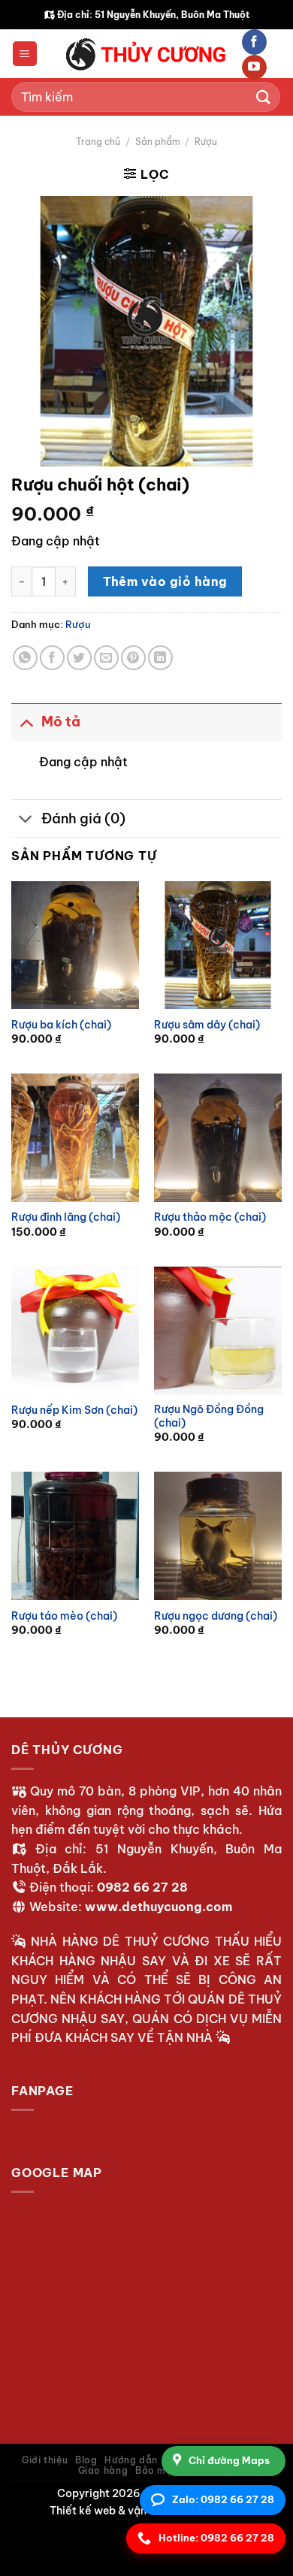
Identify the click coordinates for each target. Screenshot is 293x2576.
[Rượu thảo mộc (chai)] (218, 1137)
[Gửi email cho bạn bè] (106, 658)
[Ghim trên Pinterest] (133, 658)
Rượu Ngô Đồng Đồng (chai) (209, 1416)
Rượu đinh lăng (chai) (66, 1217)
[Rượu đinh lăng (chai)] (75, 1137)
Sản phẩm (158, 142)
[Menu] (25, 54)
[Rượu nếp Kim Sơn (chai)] (75, 1330)
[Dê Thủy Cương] (146, 54)
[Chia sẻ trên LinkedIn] (160, 658)
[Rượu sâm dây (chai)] (218, 945)
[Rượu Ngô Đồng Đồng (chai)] (218, 1330)
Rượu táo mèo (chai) (64, 1616)
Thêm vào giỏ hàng (165, 581)
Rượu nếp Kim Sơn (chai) (74, 1410)
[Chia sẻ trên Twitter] (79, 658)
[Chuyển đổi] (26, 722)
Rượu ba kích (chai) (61, 1025)
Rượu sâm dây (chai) (207, 1025)
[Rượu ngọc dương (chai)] (218, 1536)
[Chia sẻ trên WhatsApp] (25, 658)
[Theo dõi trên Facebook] (254, 42)
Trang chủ (98, 142)
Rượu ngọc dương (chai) (216, 1616)
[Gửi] (264, 97)
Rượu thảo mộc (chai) (210, 1217)
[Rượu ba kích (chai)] (75, 945)
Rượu (206, 142)
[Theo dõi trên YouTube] (254, 68)
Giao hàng (103, 2470)
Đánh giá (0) (83, 818)
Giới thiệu (45, 2460)
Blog (86, 2460)
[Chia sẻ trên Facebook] (52, 658)
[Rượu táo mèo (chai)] (75, 1536)
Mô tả (61, 722)
